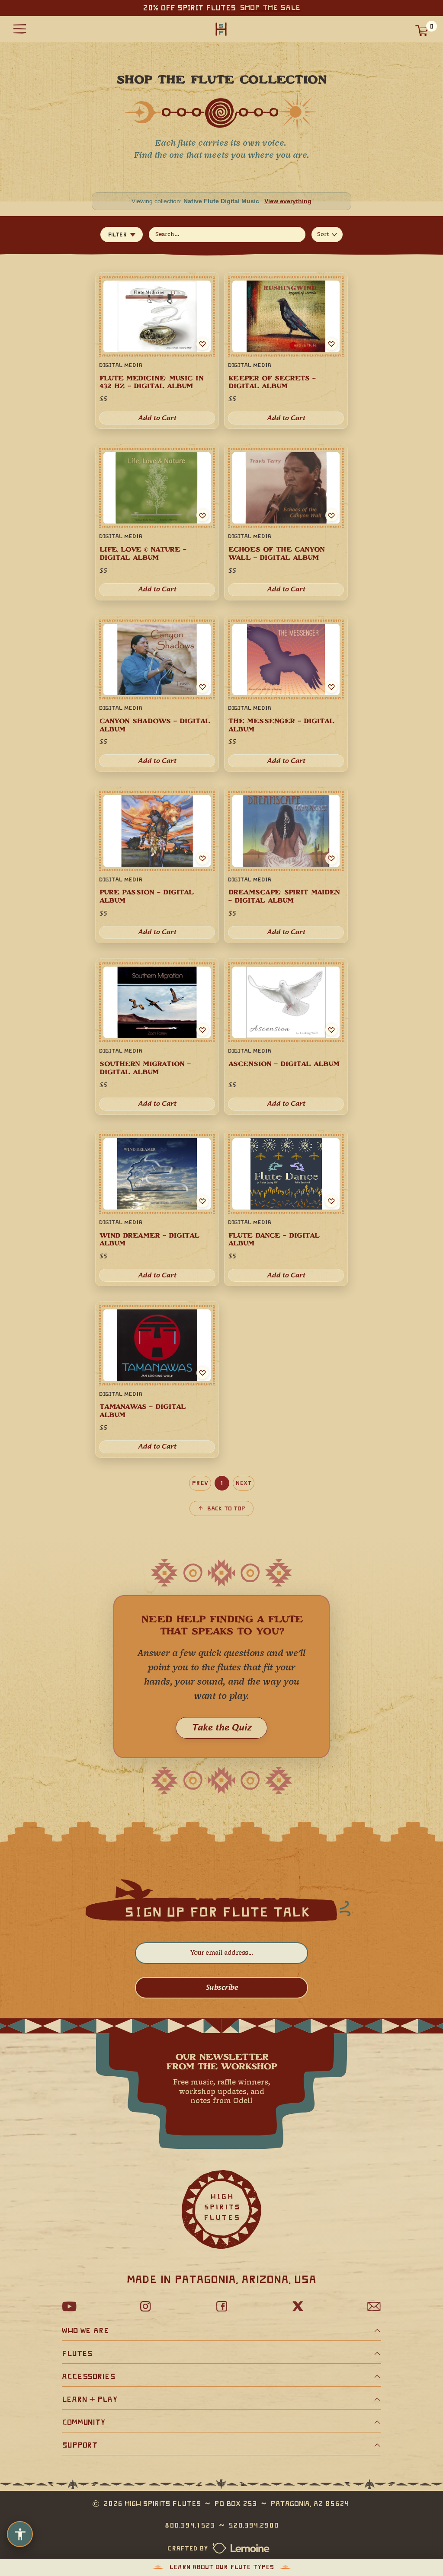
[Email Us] (374, 2306)
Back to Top (226, 1508)
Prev (200, 1483)
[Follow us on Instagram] (145, 2306)
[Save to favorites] (202, 515)
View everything (288, 201)
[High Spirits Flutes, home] (221, 29)
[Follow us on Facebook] (221, 2306)
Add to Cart (157, 589)
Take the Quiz (221, 1728)
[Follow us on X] (298, 2306)
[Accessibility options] (20, 2534)
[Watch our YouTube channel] (69, 2306)
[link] (157, 522)
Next (244, 1483)
